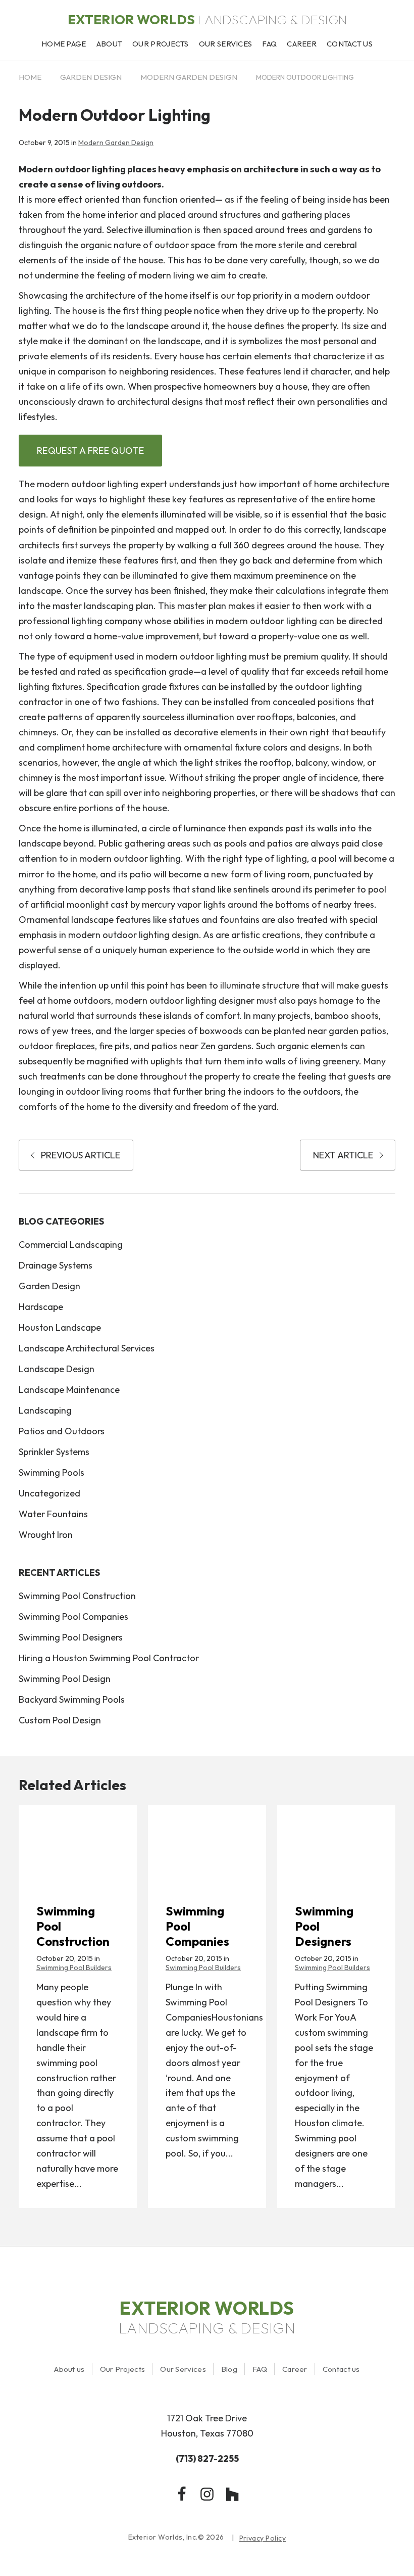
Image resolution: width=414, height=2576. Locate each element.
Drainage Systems (56, 1265)
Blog (229, 2369)
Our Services (183, 2369)
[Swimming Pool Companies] (207, 1843)
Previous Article (81, 1155)
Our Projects (123, 2369)
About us (69, 2369)
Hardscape (41, 1307)
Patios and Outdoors (62, 1431)
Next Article (343, 1155)
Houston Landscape (60, 1327)
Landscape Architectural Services (87, 1348)
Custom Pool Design (60, 1720)
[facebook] (182, 2494)
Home (30, 77)
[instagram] (207, 2494)
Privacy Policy (263, 2538)
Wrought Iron (46, 1535)
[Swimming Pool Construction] (78, 1843)
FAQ (260, 2369)
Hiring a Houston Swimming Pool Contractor (109, 1658)
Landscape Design (57, 1369)
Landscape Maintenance (69, 1390)
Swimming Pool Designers (71, 1637)
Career (295, 2369)
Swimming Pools (51, 1472)
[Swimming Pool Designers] (336, 1843)
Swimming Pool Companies (73, 1617)
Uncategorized (49, 1493)
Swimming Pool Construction (77, 1596)
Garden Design (91, 77)
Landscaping (45, 1410)
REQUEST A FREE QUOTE (90, 451)
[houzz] (232, 2494)
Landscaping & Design (207, 20)
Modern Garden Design (189, 77)
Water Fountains (53, 1514)
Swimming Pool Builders (74, 1968)
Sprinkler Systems (54, 1452)
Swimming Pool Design (65, 1679)
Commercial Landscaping (71, 1245)
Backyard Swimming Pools (72, 1699)
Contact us (341, 2369)
